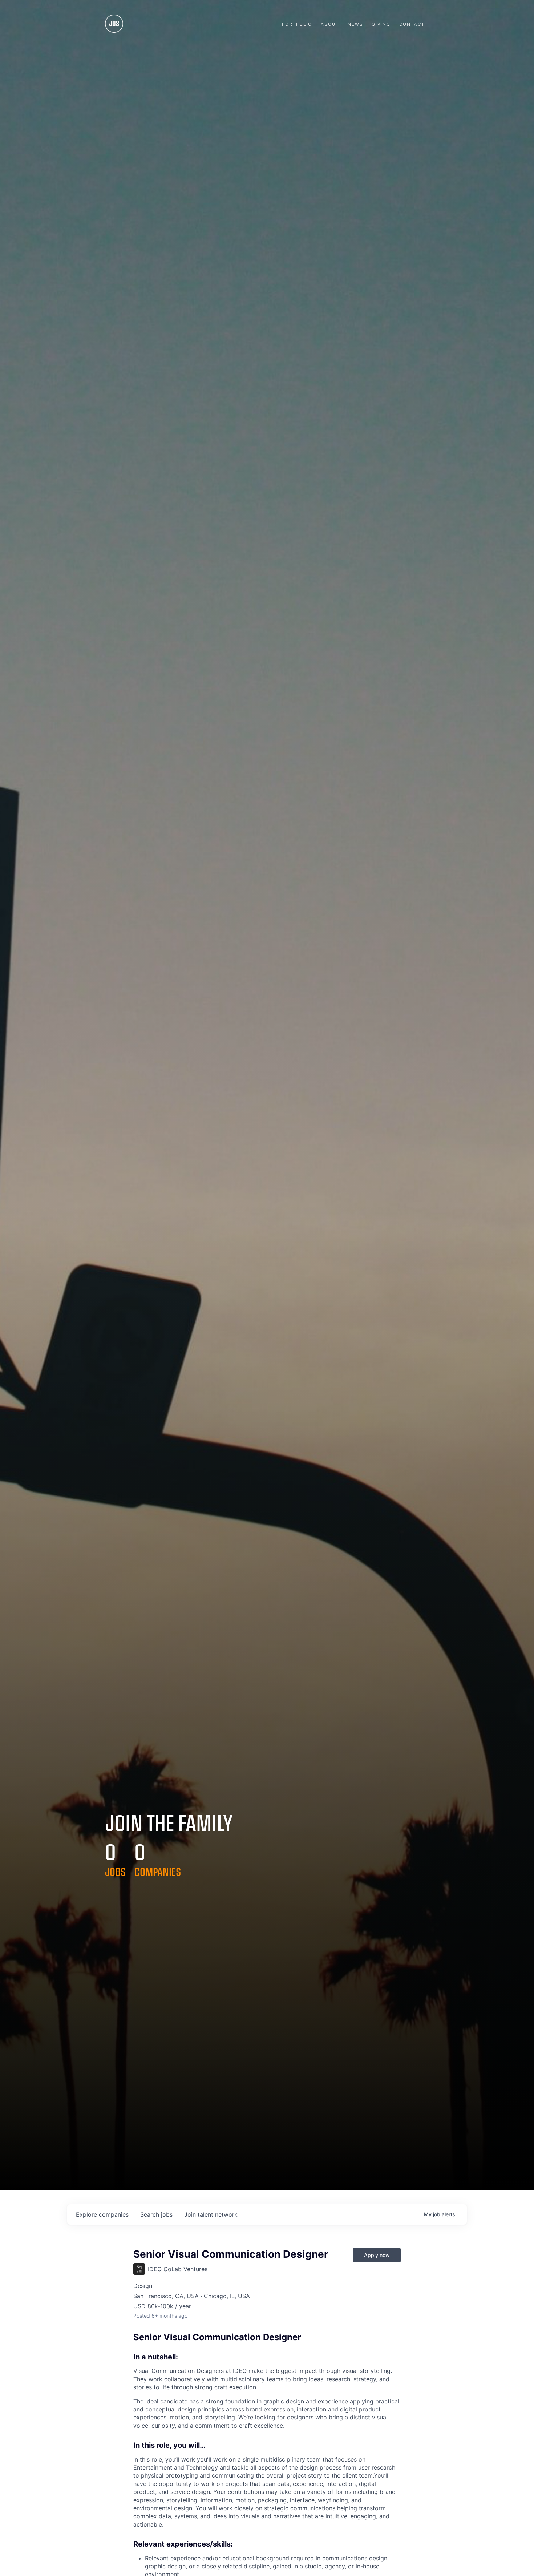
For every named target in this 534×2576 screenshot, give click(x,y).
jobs (156, 2214)
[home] (114, 25)
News (355, 24)
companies (102, 2214)
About (330, 24)
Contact (412, 24)
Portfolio (297, 24)
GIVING (381, 24)
